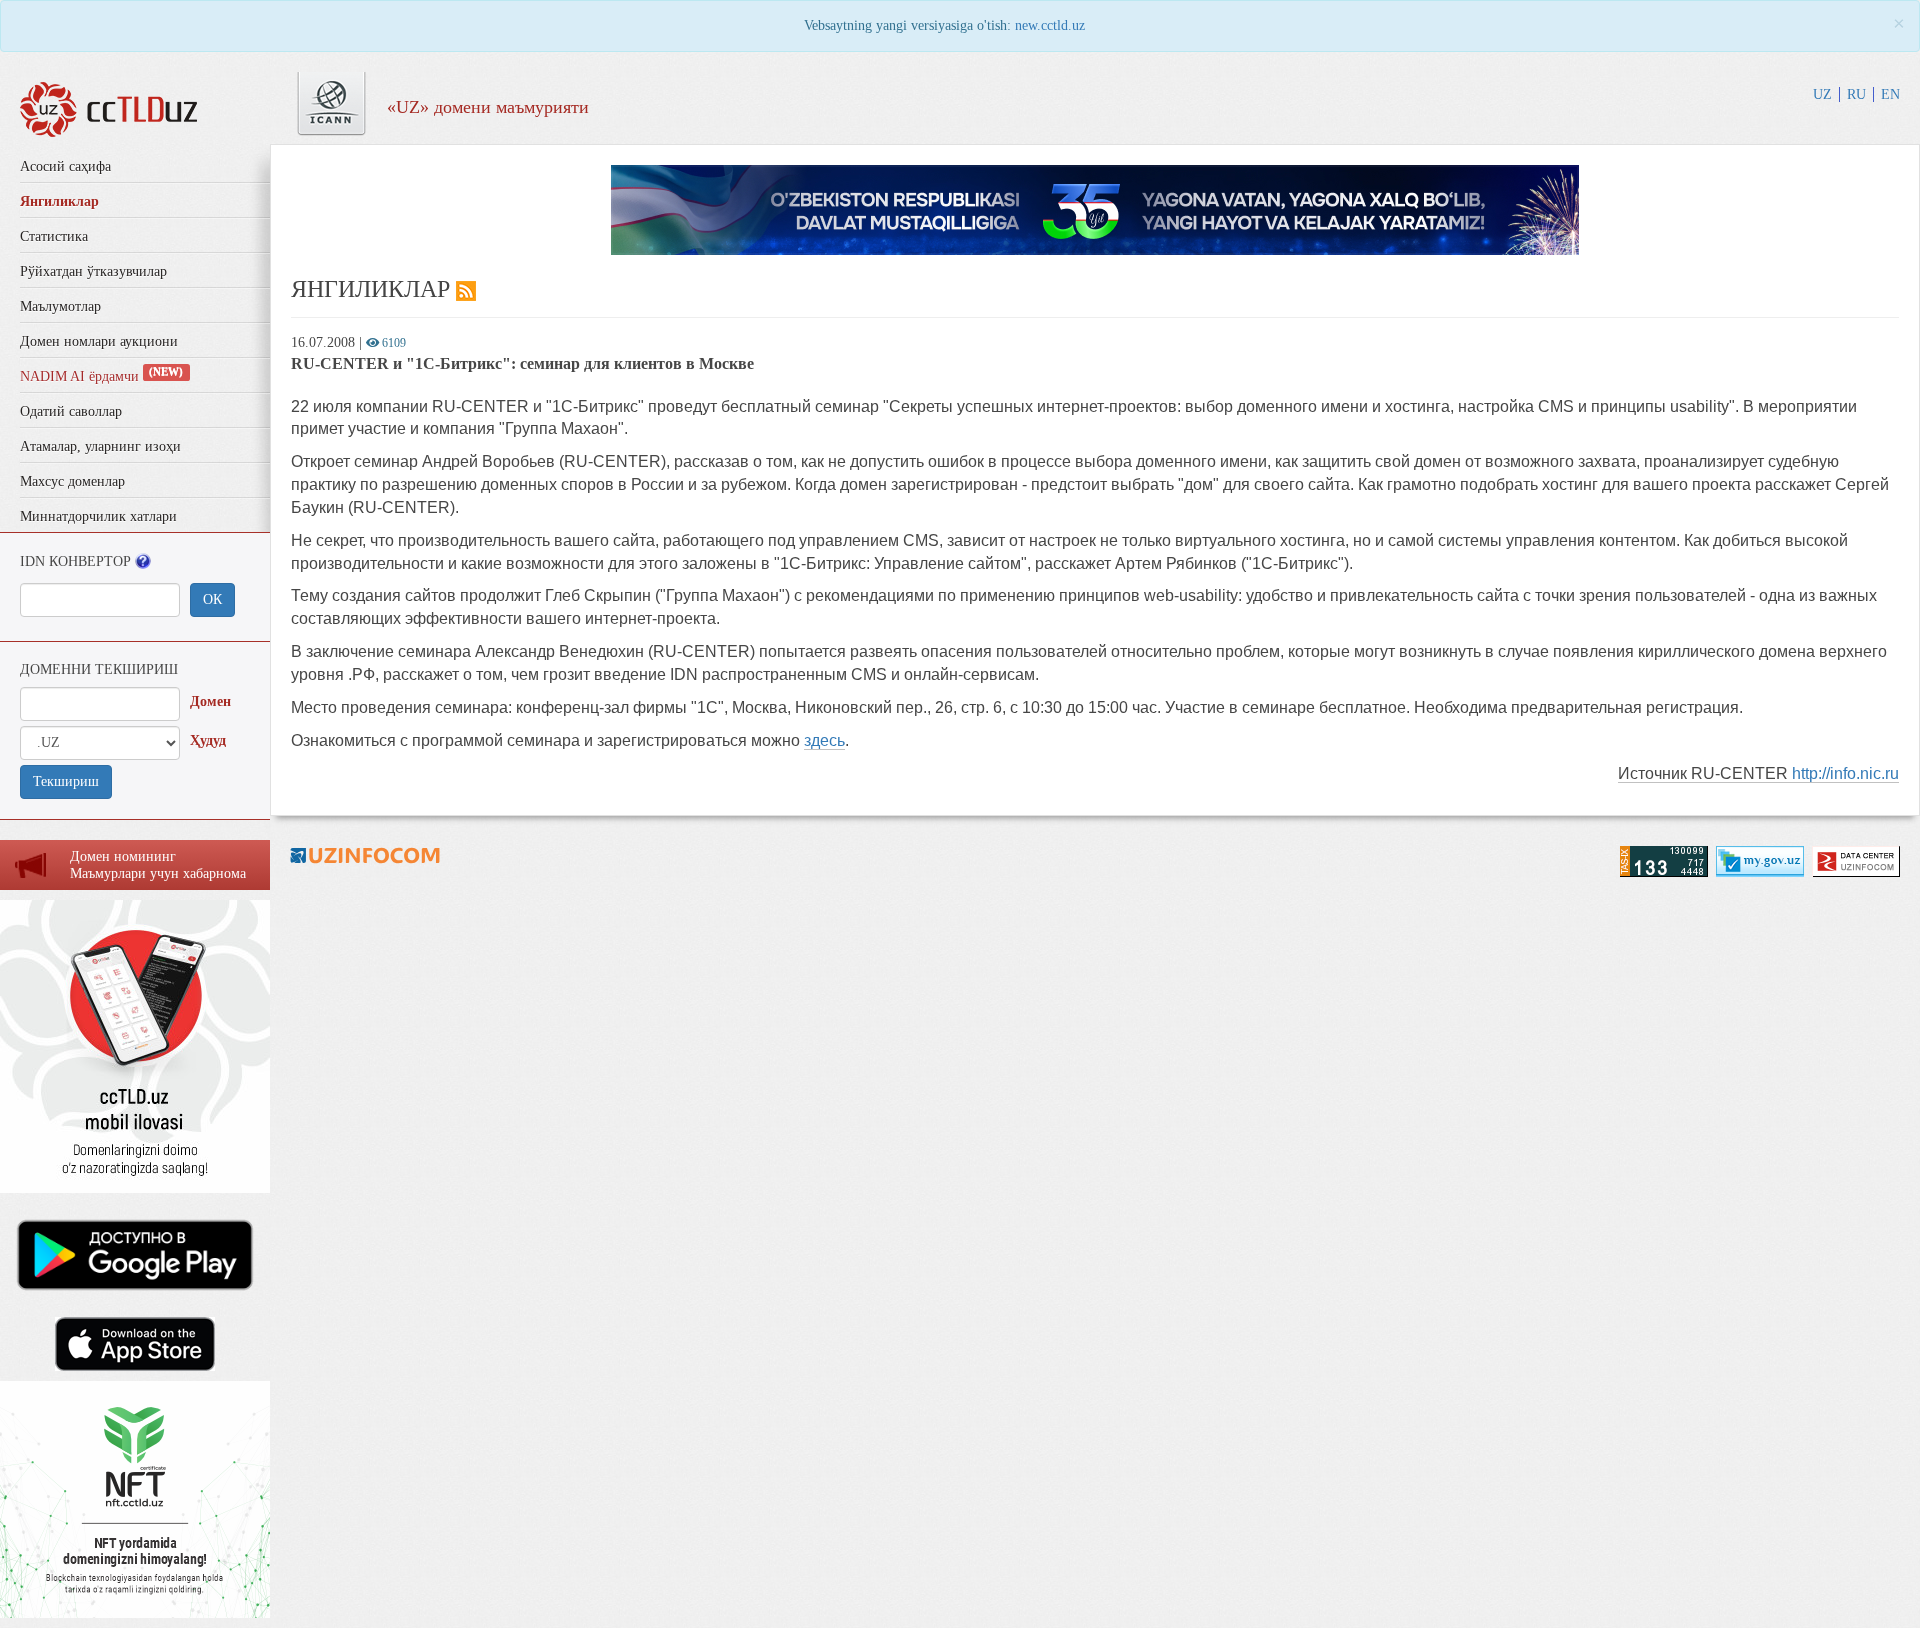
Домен (210, 701)
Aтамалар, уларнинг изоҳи (100, 446)
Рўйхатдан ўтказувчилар (93, 271)
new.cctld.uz (1050, 25)
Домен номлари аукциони (99, 341)
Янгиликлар (59, 201)
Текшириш (66, 781)
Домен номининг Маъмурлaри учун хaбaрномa (158, 865)
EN (1890, 94)
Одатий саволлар (71, 411)
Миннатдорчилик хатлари (98, 516)
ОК (212, 599)
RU (1856, 94)
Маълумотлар (60, 306)
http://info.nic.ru (1845, 773)
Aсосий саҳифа (65, 166)
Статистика (54, 236)
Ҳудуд (208, 740)
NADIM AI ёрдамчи (101, 376)
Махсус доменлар (72, 481)
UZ (1822, 94)
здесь (824, 740)
